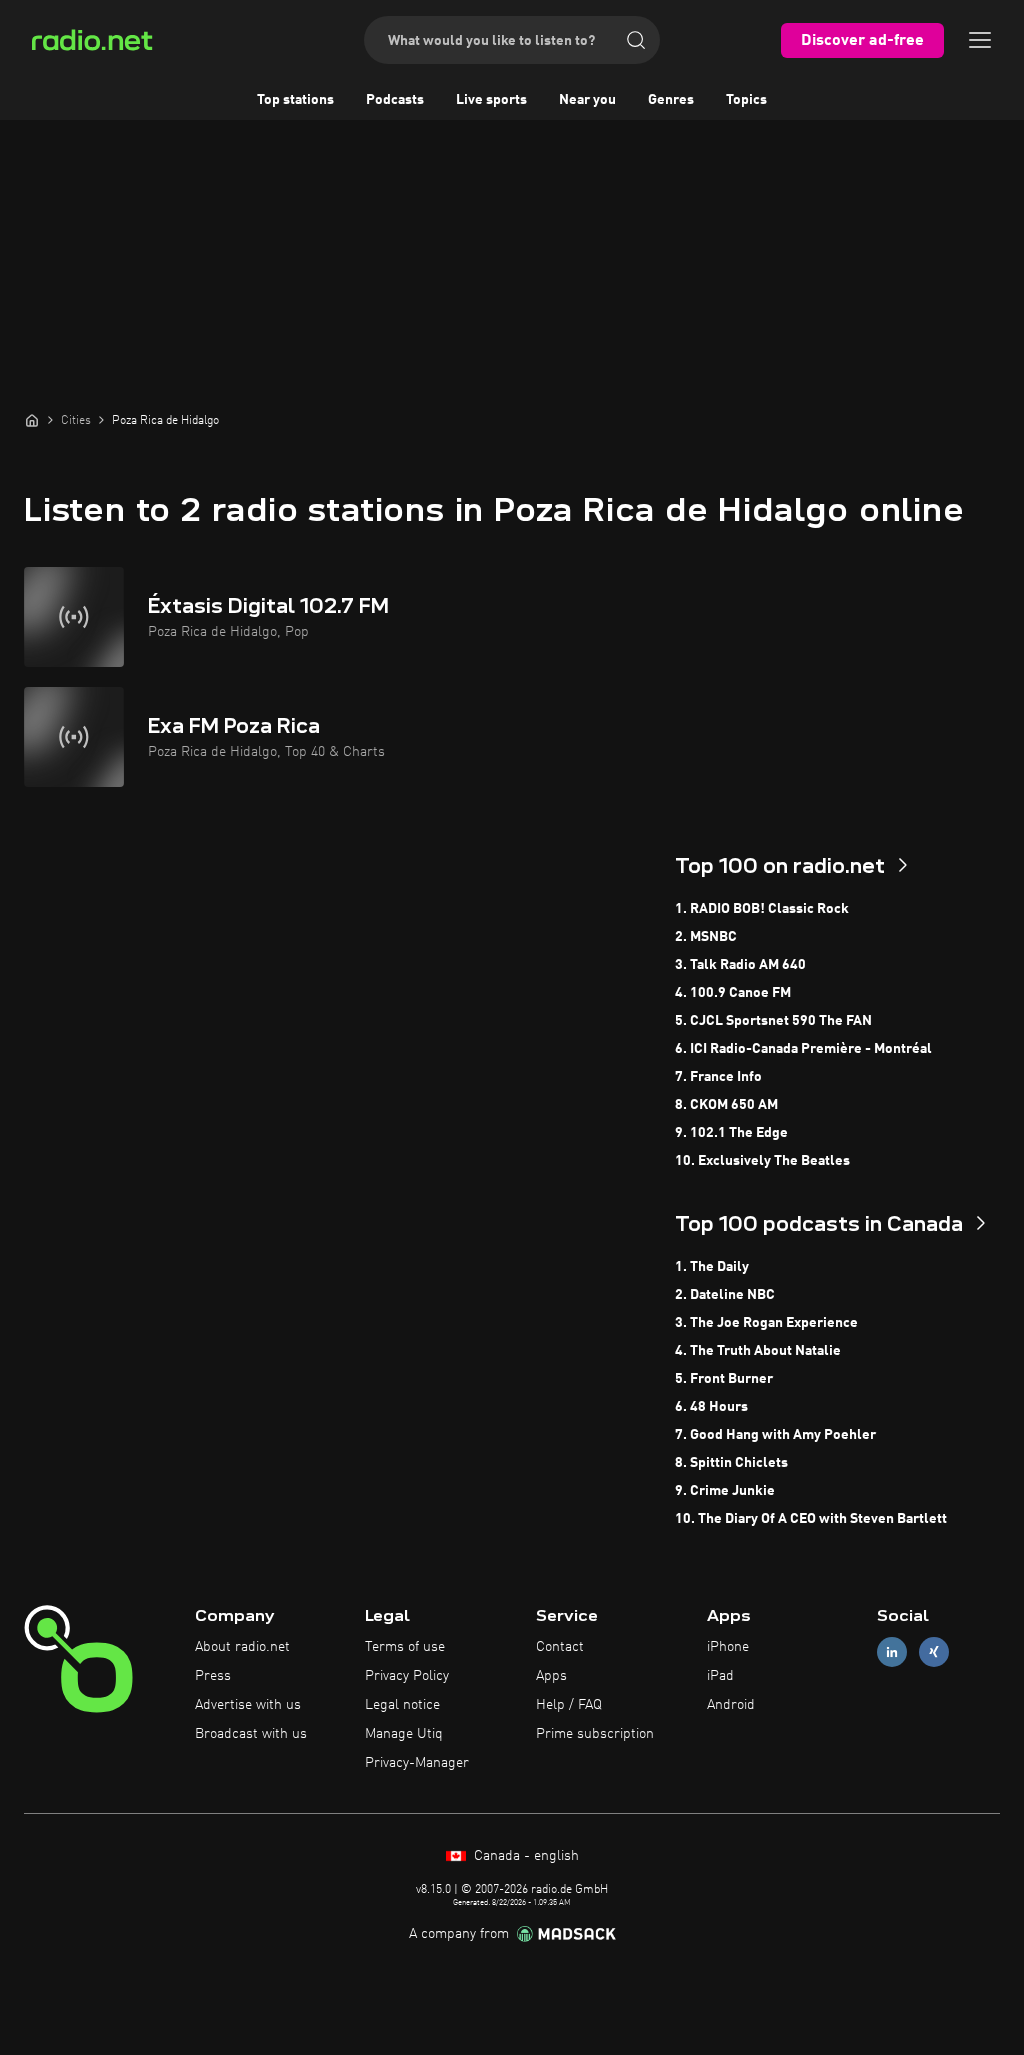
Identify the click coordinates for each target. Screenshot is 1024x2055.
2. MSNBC (706, 937)
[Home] (32, 420)
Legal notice (402, 1705)
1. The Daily (712, 1267)
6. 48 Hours (711, 1407)
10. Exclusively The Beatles (762, 1161)
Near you (587, 100)
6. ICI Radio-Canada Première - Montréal (803, 1049)
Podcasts (395, 100)
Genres (671, 100)
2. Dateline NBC (725, 1295)
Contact (560, 1647)
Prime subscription (595, 1734)
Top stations (295, 100)
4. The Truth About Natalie (758, 1351)
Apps (551, 1676)
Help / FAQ (569, 1705)
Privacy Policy (407, 1676)
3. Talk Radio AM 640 (740, 965)
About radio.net (242, 1647)
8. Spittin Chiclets (731, 1463)
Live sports (491, 100)
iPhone (728, 1647)
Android (731, 1705)
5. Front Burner (724, 1379)
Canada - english (524, 1856)
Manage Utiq (404, 1734)
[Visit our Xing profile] (934, 1652)
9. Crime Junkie (725, 1491)
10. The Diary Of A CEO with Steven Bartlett (811, 1519)
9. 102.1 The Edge (731, 1133)
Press (213, 1676)
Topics (746, 100)
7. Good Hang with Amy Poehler (775, 1435)
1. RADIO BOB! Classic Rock (762, 909)
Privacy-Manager (417, 1763)
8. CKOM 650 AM (726, 1105)
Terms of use (405, 1647)
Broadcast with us (251, 1734)
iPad (720, 1676)
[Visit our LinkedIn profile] (892, 1652)
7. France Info (718, 1077)
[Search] (636, 40)
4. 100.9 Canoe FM (733, 993)
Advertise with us (248, 1705)
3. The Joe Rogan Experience (766, 1323)
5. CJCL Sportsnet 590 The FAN (773, 1021)
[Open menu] (980, 40)
